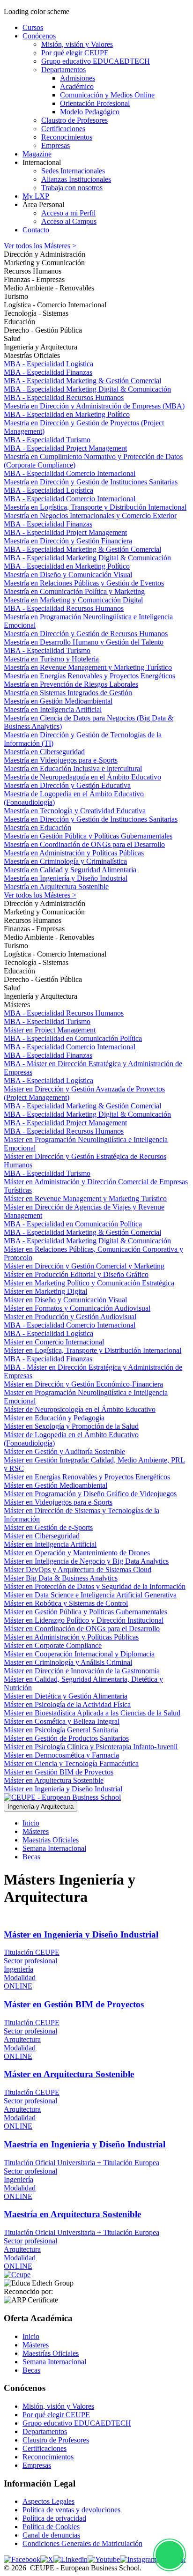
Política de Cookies (51, 2527)
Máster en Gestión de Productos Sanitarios (66, 1738)
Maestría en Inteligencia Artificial (53, 709)
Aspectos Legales (48, 2501)
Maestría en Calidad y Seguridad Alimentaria (70, 870)
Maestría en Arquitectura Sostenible (56, 887)
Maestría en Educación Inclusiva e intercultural (73, 768)
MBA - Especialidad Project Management (65, 448)
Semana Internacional (54, 1848)
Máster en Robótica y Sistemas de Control (66, 1603)
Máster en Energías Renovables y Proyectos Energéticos (87, 1477)
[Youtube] (104, 2559)
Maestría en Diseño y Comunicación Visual (68, 575)
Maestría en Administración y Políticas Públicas (74, 853)
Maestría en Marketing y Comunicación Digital (73, 600)
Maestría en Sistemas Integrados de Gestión (68, 693)
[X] (47, 2559)
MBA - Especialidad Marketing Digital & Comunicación (87, 389)
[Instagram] (138, 2559)
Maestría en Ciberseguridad (44, 752)
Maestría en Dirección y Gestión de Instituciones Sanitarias (91, 482)
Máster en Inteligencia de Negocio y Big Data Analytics (86, 1561)
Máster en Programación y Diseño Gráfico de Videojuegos (90, 1494)
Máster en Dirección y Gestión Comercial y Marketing (84, 1266)
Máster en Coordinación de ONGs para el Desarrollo (82, 1629)
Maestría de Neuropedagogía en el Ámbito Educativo (82, 777)
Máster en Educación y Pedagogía (54, 1418)
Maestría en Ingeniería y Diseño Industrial (66, 878)
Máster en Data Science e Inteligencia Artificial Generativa (90, 1595)
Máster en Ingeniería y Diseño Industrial (63, 1789)
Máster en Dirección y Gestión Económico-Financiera (83, 1384)
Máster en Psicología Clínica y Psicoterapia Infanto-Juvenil (91, 1747)
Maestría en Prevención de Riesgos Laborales (71, 684)
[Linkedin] (71, 2559)
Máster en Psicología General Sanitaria (61, 1730)
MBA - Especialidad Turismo (47, 440)
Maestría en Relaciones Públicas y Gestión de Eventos (84, 583)
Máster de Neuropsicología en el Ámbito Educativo (80, 1409)
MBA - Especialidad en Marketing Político (67, 414)
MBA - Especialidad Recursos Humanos (64, 397)
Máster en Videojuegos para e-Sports (58, 1502)
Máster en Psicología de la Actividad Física (67, 1704)
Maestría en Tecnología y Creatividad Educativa (75, 811)
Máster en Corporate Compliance (53, 1645)
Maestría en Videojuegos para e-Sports (61, 760)
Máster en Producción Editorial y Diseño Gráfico (76, 1274)
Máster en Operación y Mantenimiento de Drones (77, 1553)
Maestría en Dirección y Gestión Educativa (67, 785)
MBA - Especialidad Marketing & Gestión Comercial (82, 381)
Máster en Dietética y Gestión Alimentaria (66, 1696)
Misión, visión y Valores (58, 2406)
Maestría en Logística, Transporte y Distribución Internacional (95, 507)
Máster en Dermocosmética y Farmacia (61, 1755)
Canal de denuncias (51, 2535)
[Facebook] (22, 2559)
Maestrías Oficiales (51, 1840)
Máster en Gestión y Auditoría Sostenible (64, 1451)
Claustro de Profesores (56, 2440)
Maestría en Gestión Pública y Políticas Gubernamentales (88, 836)
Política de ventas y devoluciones (71, 2510)
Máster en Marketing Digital (45, 1291)
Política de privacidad (54, 2518)
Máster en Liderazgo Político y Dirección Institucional (84, 1620)
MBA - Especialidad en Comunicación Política (73, 1038)
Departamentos (45, 2431)
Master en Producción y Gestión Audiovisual (70, 1317)
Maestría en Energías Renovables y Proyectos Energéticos (89, 676)
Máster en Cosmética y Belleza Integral (62, 1721)
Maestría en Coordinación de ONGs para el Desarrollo (84, 844)
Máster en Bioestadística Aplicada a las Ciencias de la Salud (92, 1713)
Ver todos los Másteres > (40, 246)
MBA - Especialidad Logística (48, 364)
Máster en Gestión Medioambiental (56, 1485)
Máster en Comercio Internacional (54, 1342)
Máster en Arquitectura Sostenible (54, 1780)
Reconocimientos (48, 2457)
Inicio (31, 1823)
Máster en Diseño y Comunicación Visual (65, 1300)
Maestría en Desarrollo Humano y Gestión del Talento (84, 642)
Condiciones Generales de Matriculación (82, 2543)
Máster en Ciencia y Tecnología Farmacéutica (71, 1763)
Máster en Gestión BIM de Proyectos (59, 1772)
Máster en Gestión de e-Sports (48, 1527)
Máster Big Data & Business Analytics (61, 1578)
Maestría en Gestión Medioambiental (58, 701)
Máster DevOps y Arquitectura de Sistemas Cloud (78, 1570)
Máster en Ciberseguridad (42, 1536)
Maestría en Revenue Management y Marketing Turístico (88, 667)
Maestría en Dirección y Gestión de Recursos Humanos (86, 634)
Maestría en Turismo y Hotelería (51, 659)
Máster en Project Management (50, 1030)
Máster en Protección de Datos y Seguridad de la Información (95, 1586)
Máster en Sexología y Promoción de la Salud (71, 1426)
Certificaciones (45, 2448)
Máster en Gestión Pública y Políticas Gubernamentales (85, 1612)
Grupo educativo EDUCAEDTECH (77, 2423)
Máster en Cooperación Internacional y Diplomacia (79, 1654)
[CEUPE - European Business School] (62, 1797)
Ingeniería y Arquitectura (41, 1807)
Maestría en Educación (37, 828)
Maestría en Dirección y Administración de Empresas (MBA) (94, 406)
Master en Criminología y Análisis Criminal (68, 1662)
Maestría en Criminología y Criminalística (65, 861)
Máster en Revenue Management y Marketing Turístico (85, 1199)
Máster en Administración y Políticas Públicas (71, 1637)
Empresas (37, 2465)
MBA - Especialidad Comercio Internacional (70, 473)
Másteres (36, 1831)
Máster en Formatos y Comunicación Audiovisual (77, 1308)
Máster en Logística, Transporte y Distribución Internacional (93, 1350)
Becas (31, 1857)
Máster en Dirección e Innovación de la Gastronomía (82, 1671)
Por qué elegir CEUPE (56, 2415)
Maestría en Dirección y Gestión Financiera (68, 541)
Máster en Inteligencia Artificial (50, 1544)
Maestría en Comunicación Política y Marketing (74, 591)
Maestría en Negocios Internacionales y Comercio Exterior (90, 516)
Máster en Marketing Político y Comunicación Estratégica (89, 1283)
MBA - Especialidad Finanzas (48, 372)
